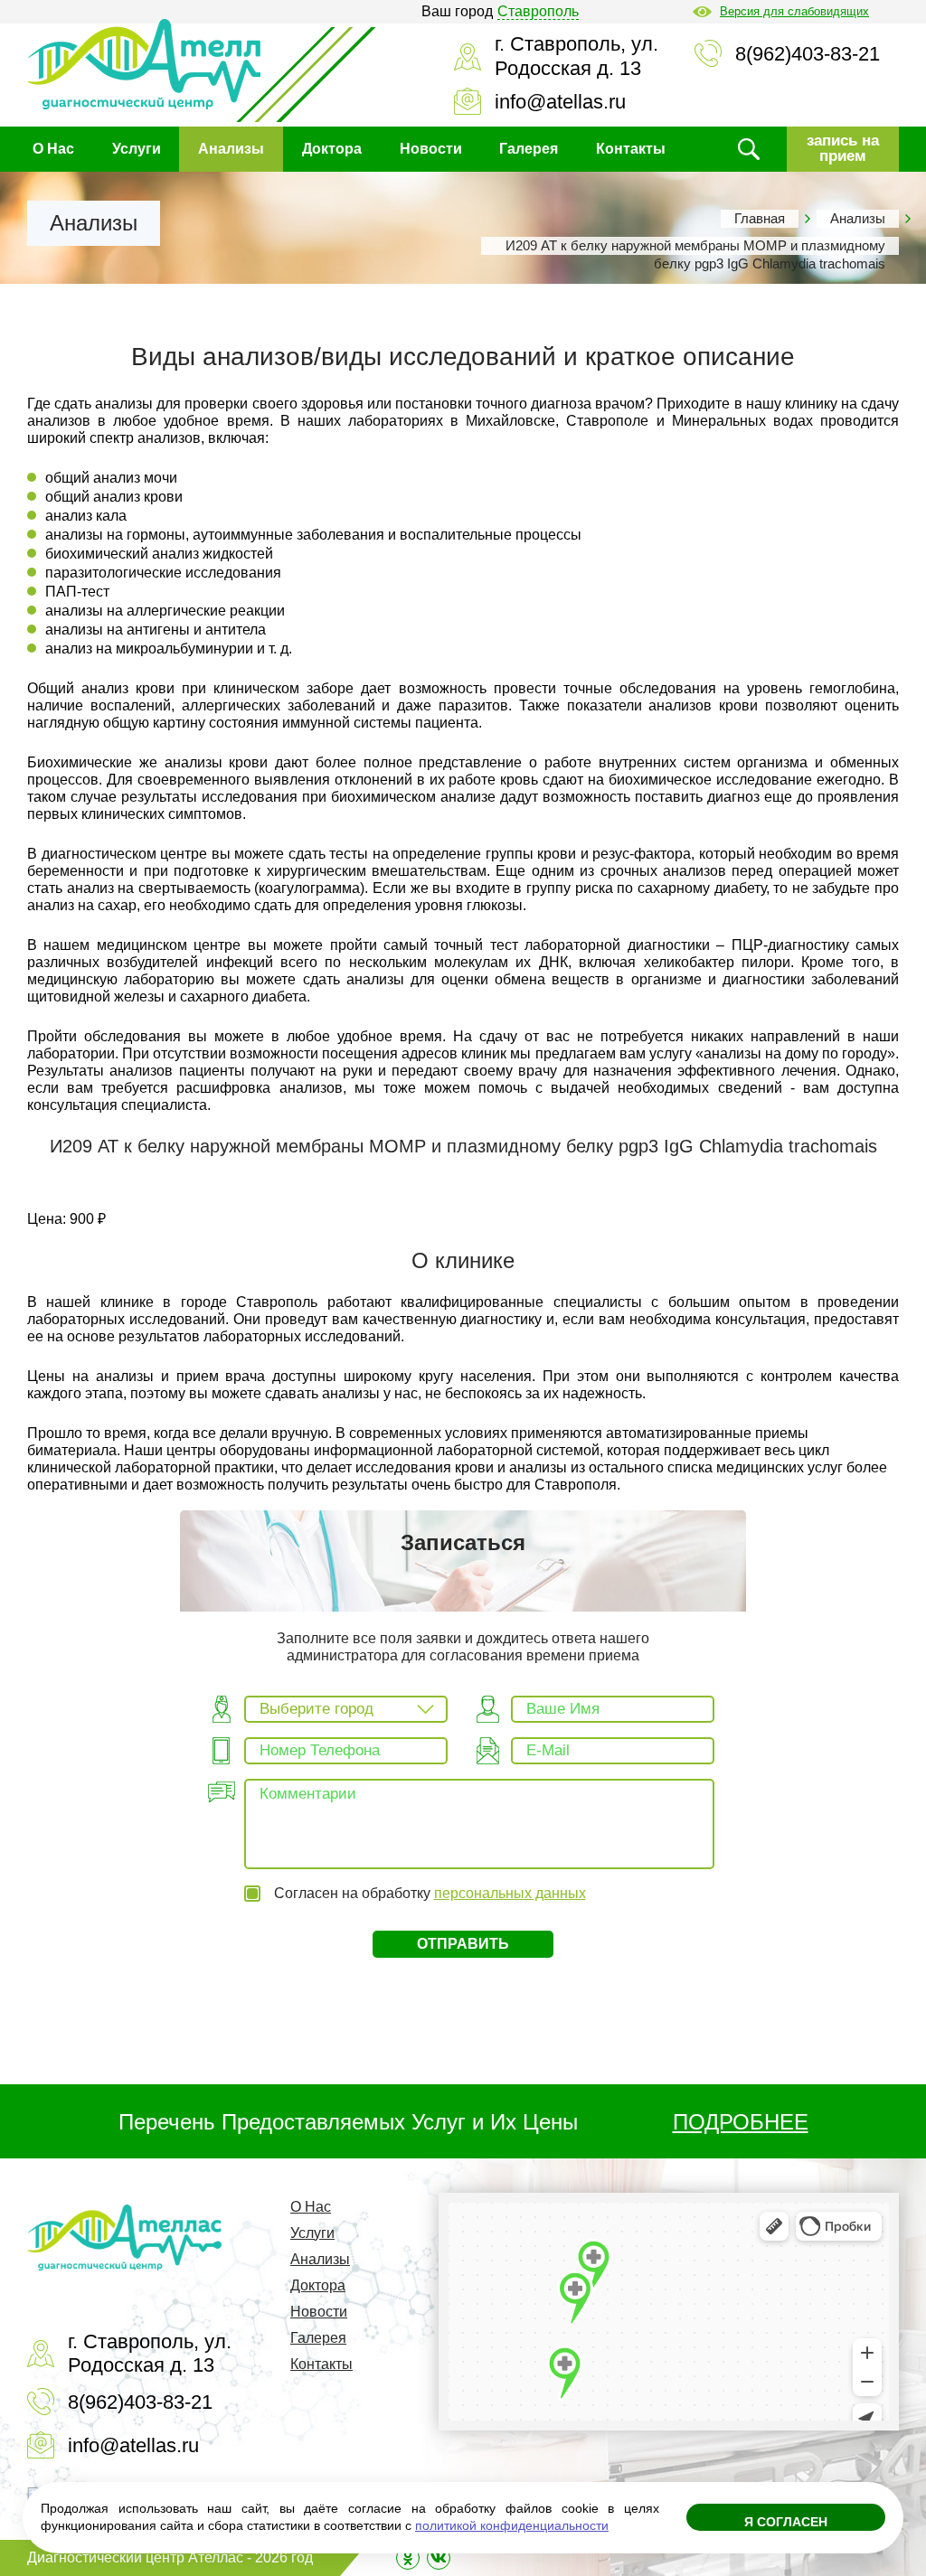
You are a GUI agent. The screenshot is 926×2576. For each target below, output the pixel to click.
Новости (431, 149)
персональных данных (510, 1893)
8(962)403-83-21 (808, 54)
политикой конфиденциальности (512, 2525)
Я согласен (786, 2522)
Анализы (231, 149)
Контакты (631, 149)
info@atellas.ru (560, 102)
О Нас (53, 149)
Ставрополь (538, 11)
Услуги (137, 149)
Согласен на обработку (430, 1893)
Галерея (529, 149)
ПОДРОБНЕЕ (741, 2122)
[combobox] (346, 1709)
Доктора (332, 149)
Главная (760, 218)
